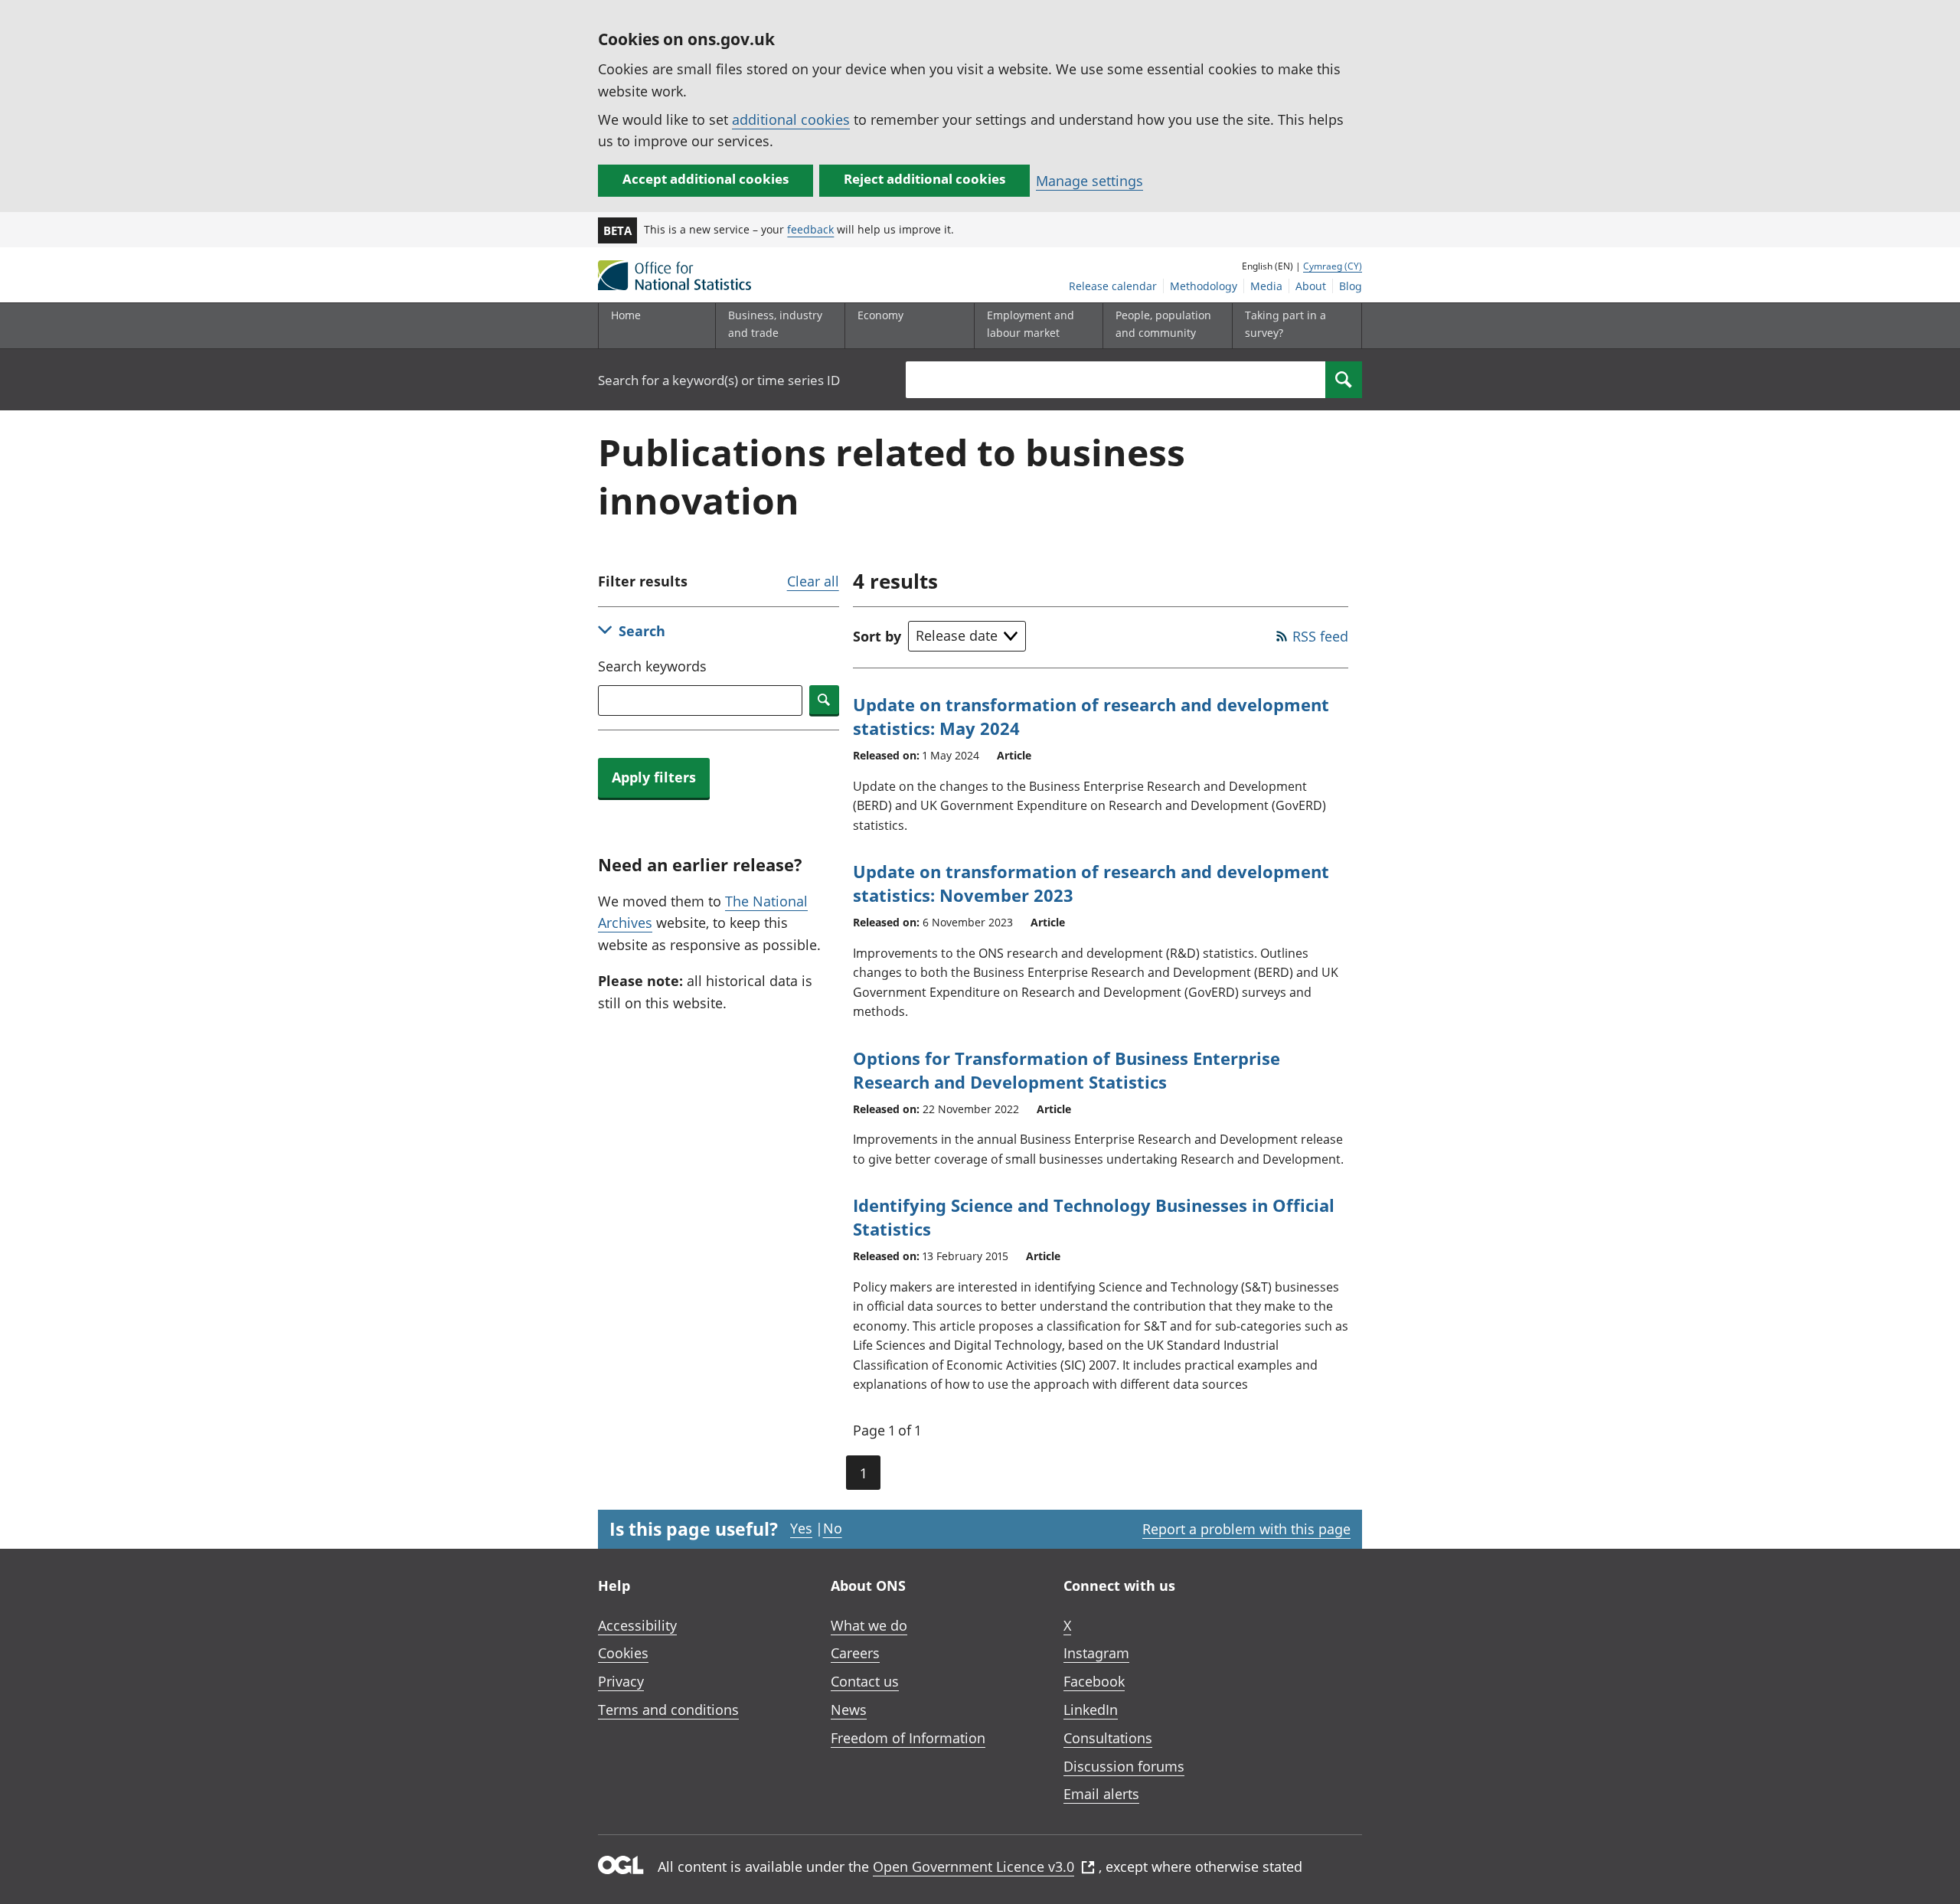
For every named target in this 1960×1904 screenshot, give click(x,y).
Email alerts (1101, 1794)
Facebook (1094, 1681)
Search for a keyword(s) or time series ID (719, 380)
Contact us (865, 1681)
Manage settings (1089, 181)
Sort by (877, 636)
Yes (801, 1528)
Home (626, 315)
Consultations (1108, 1738)
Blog (1351, 286)
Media (1266, 286)
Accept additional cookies (706, 179)
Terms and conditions (668, 1710)
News (849, 1710)
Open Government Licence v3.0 (973, 1866)
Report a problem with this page (1246, 1529)
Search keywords (652, 666)
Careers (855, 1653)
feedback (810, 229)
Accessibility (637, 1625)
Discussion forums (1124, 1766)
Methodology (1204, 286)
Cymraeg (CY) (1333, 266)
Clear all (813, 581)
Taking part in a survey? (1285, 323)
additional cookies (791, 119)
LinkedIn (1091, 1710)
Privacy (621, 1681)
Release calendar (1113, 286)
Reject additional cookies (924, 179)
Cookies (623, 1653)
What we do (869, 1625)
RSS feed (1320, 636)
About (1311, 286)
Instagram (1096, 1653)
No (833, 1528)
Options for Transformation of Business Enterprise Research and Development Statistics (1067, 1070)
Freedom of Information (908, 1738)
